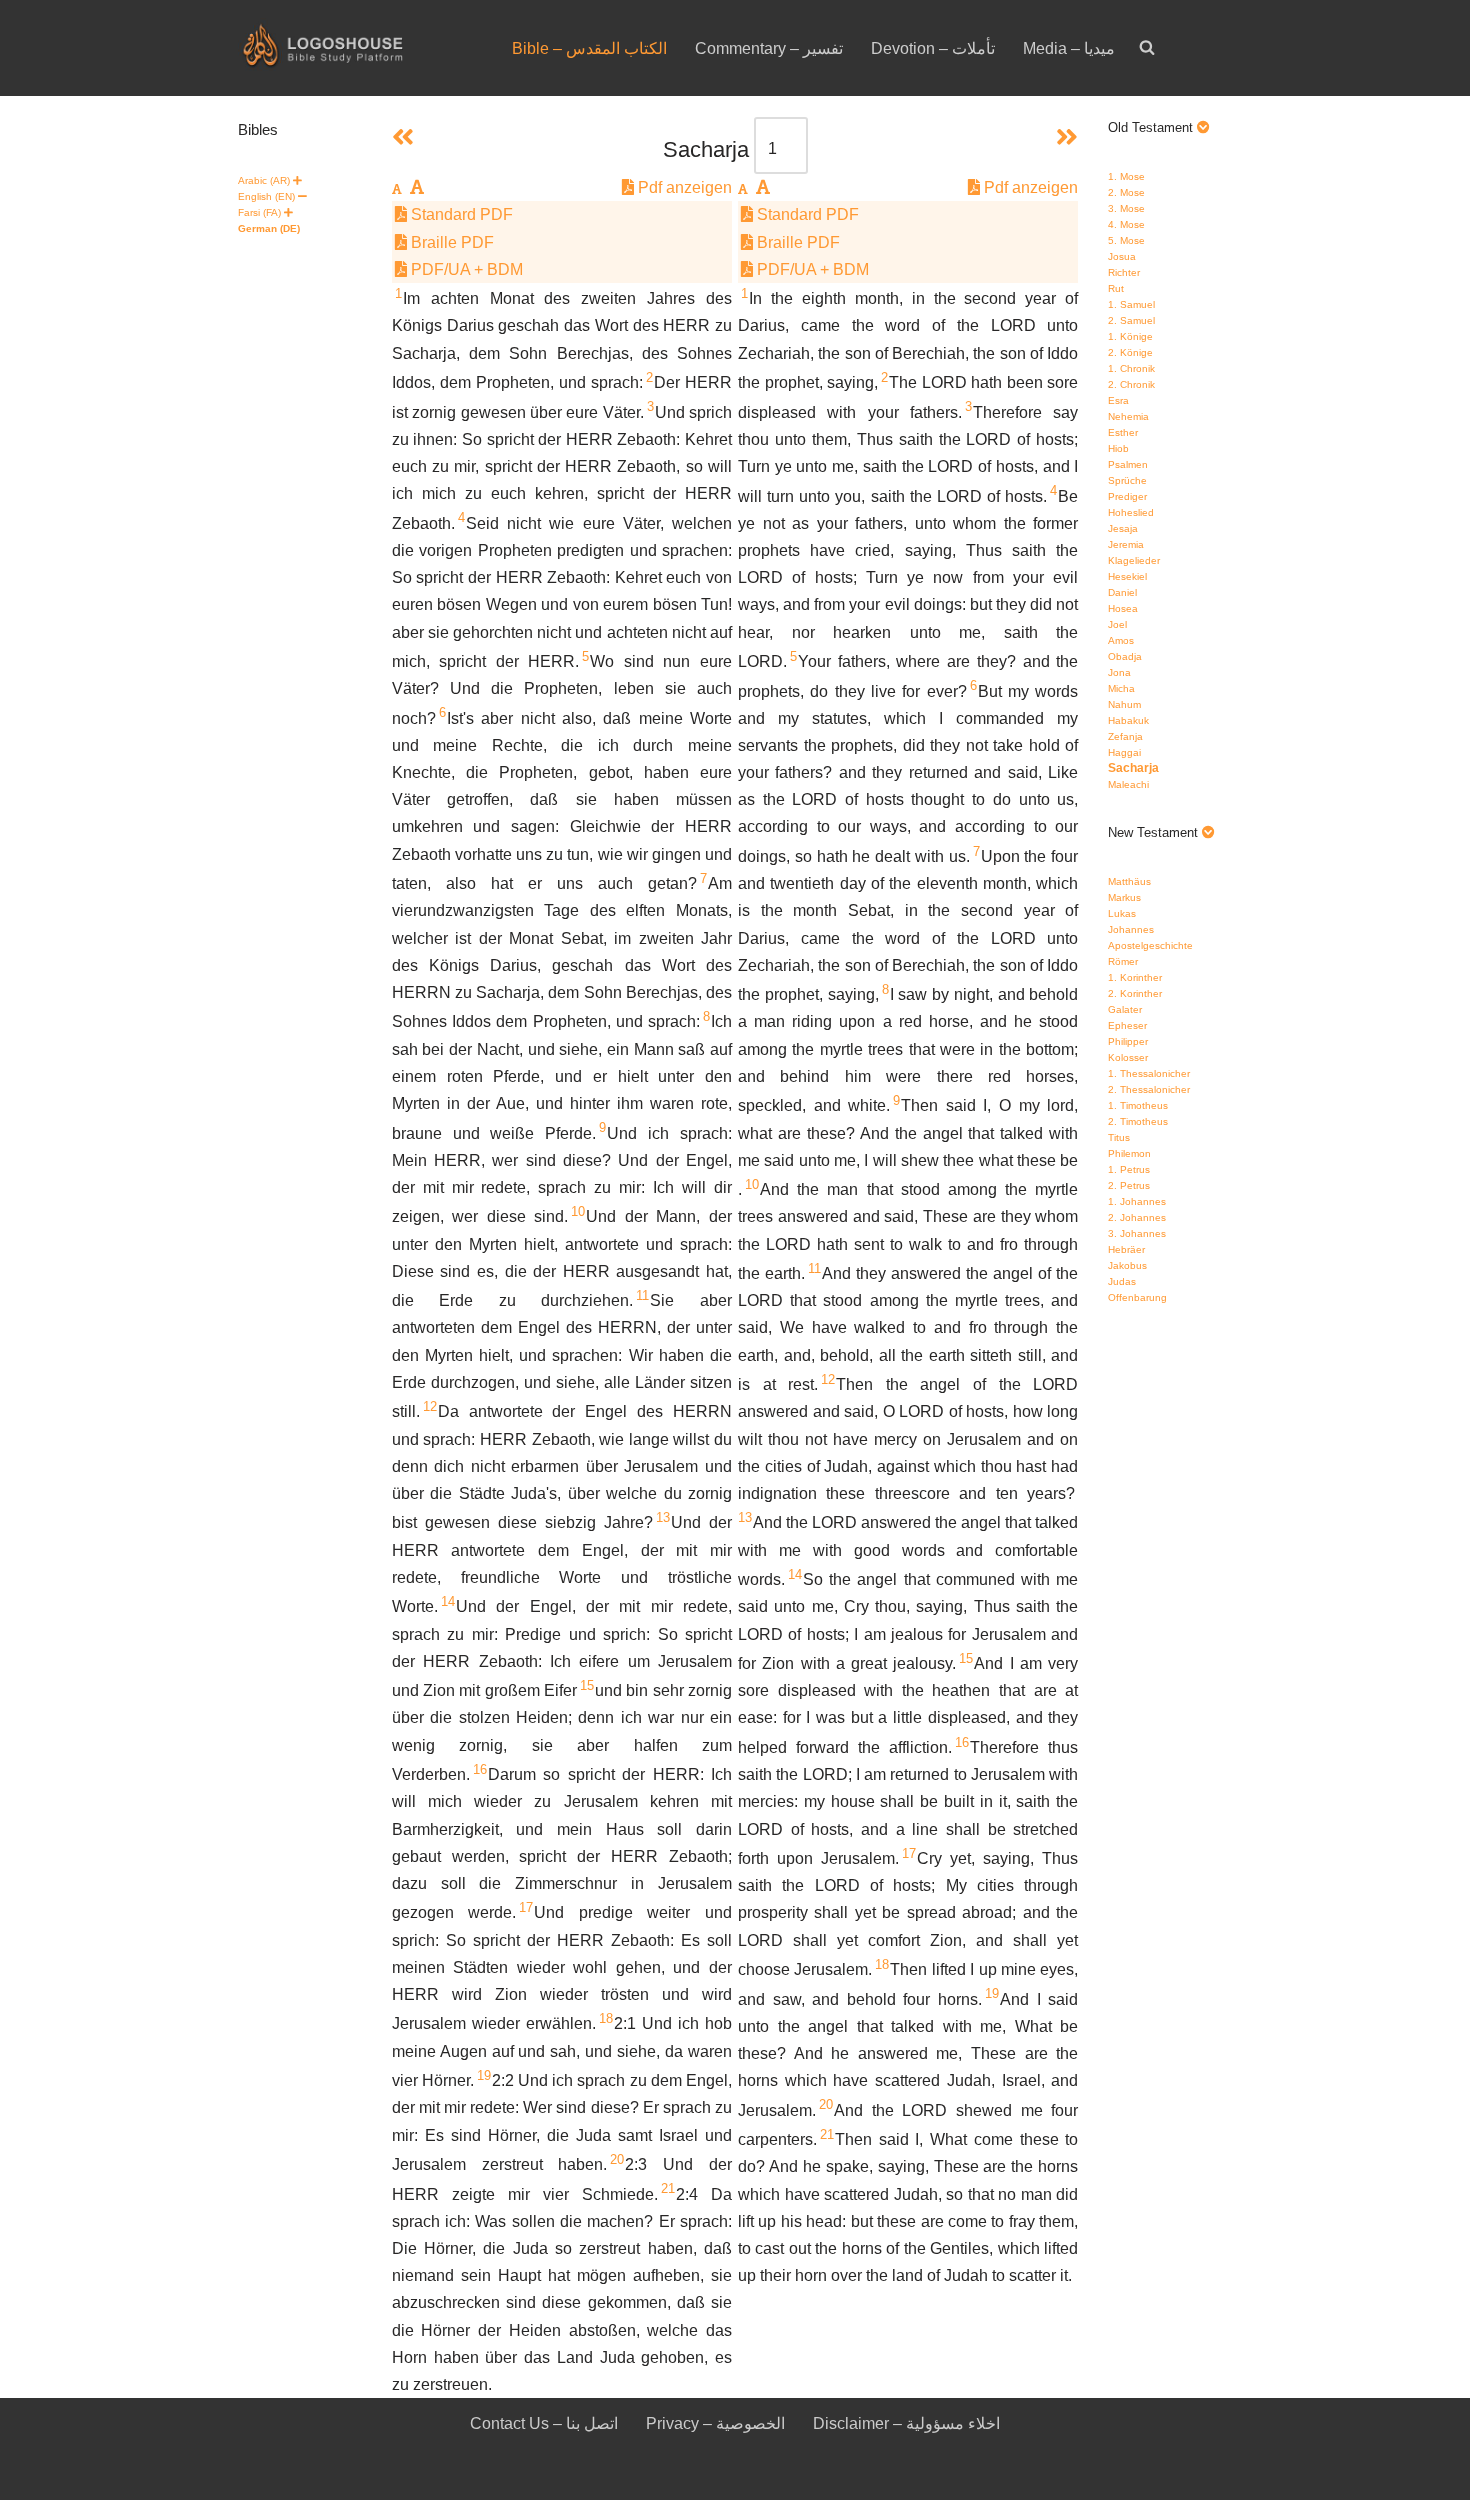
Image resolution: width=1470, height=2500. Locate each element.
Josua (1122, 256)
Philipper (1128, 1041)
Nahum (1124, 704)
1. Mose (1126, 176)
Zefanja (1125, 736)
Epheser (1127, 1025)
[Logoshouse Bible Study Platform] (358, 48)
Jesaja (1123, 528)
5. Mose (1126, 240)
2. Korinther (1135, 993)
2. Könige (1130, 352)
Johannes (1131, 929)
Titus (1119, 1137)
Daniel (1122, 592)
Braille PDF (450, 242)
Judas (1122, 1281)
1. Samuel (1131, 304)
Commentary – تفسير (769, 48)
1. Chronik (1131, 368)
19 (484, 2075)
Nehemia (1128, 416)
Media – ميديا (1069, 48)
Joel (1117, 624)
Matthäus (1129, 881)
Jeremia (1126, 544)
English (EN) (266, 196)
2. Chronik (1131, 384)
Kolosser (1128, 1057)
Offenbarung (1137, 1297)
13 (663, 1517)
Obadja (1125, 656)
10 (578, 1211)
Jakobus (1127, 1265)
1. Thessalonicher (1149, 1073)
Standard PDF (460, 214)
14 (448, 1601)
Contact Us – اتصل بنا (544, 2423)
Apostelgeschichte (1150, 945)
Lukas (1122, 913)
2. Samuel (1131, 320)
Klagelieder (1134, 560)
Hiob (1118, 448)
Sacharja (1133, 768)
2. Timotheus (1138, 1121)
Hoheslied (1131, 512)
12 (430, 1406)
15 (587, 1685)
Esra (1118, 400)
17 (526, 1907)
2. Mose (1126, 192)
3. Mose (1126, 208)
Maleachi (1128, 784)
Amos (1121, 640)
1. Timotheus (1138, 1105)
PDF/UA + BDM (465, 269)
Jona (1119, 672)
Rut (1116, 288)
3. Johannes (1137, 1233)
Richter (1124, 272)
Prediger (1127, 496)
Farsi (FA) (259, 212)
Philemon (1129, 1153)
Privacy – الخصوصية (715, 2423)
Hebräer (1126, 1249)
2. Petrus (1129, 1185)
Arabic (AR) (264, 180)
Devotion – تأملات (933, 48)
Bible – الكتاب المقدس (589, 48)
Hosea (1123, 608)
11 (642, 1295)
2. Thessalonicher (1149, 1089)
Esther (1123, 432)
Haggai (1124, 752)
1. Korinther (1135, 977)
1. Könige (1130, 336)
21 (668, 2188)
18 (606, 2018)
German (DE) (269, 228)
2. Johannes (1137, 1217)
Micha (1121, 688)
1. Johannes (1137, 1201)
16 (480, 1769)
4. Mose (1126, 224)
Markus (1124, 897)
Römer (1123, 961)
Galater (1125, 1009)
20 (617, 2159)
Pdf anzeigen (683, 187)
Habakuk (1128, 720)
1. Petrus (1129, 1169)
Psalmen (1128, 464)
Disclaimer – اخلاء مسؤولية (906, 2423)
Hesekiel (1127, 576)
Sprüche (1127, 480)
